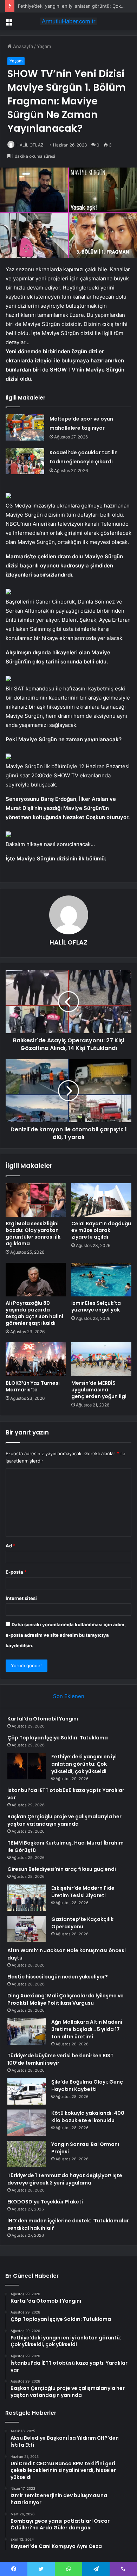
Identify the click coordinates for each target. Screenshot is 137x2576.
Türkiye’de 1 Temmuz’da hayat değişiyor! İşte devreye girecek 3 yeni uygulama (65, 2179)
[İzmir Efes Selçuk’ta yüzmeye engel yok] (101, 1280)
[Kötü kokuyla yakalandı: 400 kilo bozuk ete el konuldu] (27, 2123)
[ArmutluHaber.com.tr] (68, 21)
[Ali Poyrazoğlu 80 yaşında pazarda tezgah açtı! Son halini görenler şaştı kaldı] (36, 1280)
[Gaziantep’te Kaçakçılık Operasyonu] (27, 1929)
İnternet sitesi (21, 1598)
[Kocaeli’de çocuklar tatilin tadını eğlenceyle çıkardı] (25, 461)
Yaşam (44, 46)
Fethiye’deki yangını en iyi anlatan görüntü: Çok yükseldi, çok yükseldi (84, 1764)
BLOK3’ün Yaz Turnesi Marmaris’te (33, 1386)
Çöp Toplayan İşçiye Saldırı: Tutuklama (58, 1738)
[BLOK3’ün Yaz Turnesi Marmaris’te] (36, 1359)
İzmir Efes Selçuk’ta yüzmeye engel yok (96, 1306)
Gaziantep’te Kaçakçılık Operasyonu (82, 1923)
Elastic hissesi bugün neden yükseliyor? (58, 1977)
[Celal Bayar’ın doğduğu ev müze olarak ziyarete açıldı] (101, 1200)
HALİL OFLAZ (30, 145)
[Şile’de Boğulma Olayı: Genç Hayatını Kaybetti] (27, 2091)
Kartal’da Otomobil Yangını (43, 1719)
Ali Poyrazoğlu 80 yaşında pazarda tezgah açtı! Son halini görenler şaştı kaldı (34, 1313)
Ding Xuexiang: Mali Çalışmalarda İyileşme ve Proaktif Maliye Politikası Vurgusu (66, 1999)
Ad (11, 1546)
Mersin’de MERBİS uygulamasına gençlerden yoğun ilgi (99, 1390)
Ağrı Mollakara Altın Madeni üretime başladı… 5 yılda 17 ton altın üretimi (87, 2029)
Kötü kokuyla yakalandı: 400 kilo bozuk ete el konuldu (88, 2117)
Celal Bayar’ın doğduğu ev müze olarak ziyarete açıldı (101, 1230)
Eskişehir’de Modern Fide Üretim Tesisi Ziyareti (83, 1892)
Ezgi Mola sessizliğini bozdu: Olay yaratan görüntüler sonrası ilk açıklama (33, 1234)
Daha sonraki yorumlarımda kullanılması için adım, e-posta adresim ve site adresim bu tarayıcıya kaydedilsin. (66, 1635)
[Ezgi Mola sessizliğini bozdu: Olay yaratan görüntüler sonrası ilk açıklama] (36, 1200)
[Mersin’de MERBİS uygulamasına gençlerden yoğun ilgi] (101, 1359)
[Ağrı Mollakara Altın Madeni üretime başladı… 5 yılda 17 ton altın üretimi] (27, 2032)
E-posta (16, 1572)
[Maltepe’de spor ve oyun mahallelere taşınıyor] (25, 427)
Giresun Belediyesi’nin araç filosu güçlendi (62, 1869)
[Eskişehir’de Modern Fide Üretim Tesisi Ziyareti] (27, 1898)
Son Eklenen (69, 1696)
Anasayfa (22, 46)
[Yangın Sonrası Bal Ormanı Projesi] (27, 2154)
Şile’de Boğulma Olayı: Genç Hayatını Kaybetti (87, 2086)
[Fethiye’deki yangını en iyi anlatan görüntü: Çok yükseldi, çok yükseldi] (27, 1766)
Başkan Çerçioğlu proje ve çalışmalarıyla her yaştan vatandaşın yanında (64, 1820)
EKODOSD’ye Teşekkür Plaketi (45, 2202)
